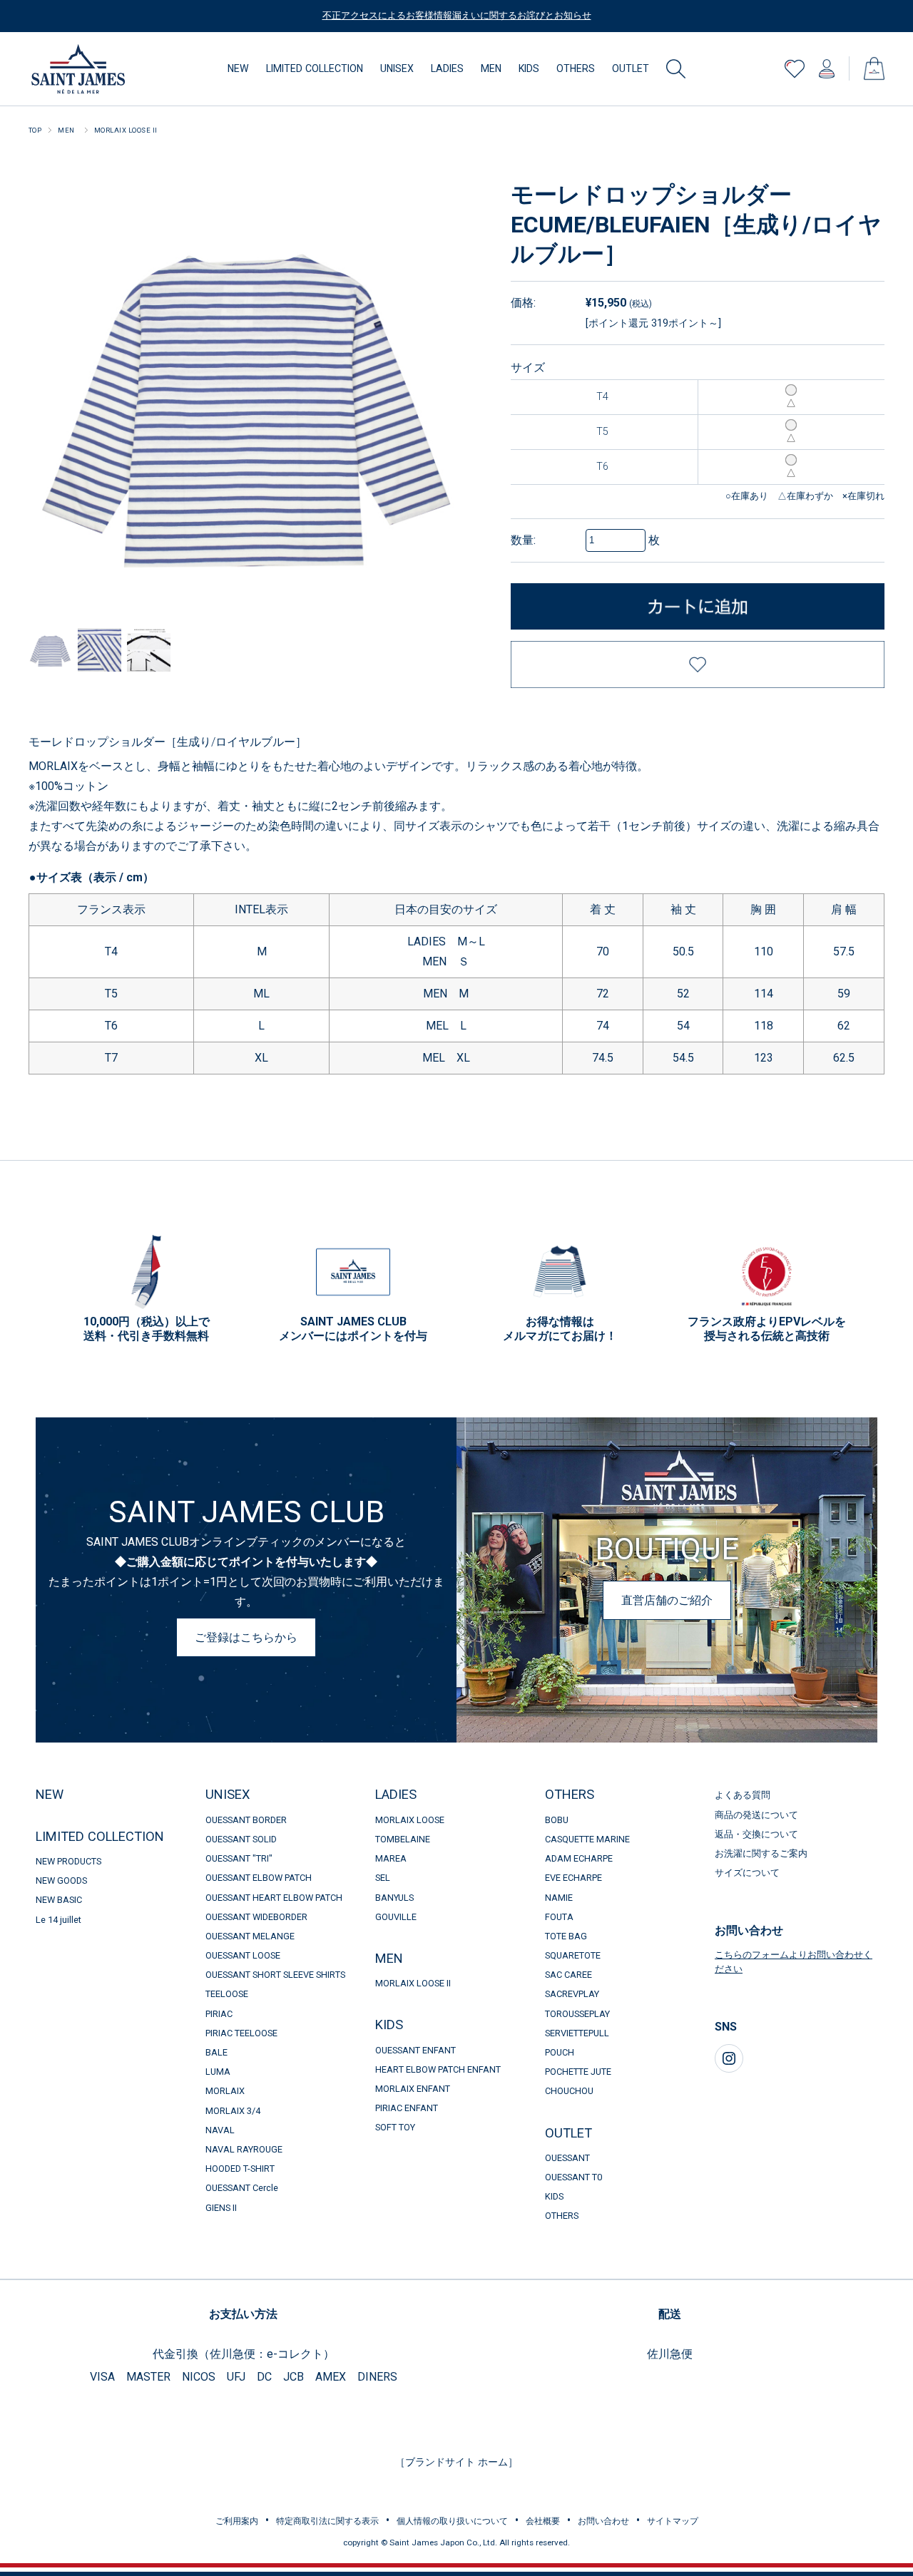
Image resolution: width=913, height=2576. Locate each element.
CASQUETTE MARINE (587, 1839)
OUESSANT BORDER (246, 1820)
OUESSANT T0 (573, 2177)
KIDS (529, 68)
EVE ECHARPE (573, 1878)
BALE (216, 2052)
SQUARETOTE (573, 1955)
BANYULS (394, 1898)
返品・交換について (756, 1834)
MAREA (391, 1858)
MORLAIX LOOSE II (126, 130)
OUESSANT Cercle (242, 2188)
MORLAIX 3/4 (233, 2111)
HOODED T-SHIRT (240, 2169)
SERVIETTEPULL (577, 2033)
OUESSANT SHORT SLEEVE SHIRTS (275, 1975)
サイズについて (747, 1873)
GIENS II (221, 2208)
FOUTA (559, 1917)
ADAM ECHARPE (579, 1858)
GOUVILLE (396, 1917)
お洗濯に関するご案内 (761, 1853)
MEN (491, 68)
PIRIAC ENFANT (407, 2108)
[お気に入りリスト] (795, 65)
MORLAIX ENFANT (413, 2089)
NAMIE (559, 1898)
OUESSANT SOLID (241, 1839)
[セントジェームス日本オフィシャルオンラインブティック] (78, 49)
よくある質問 (743, 1795)
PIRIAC (219, 2014)
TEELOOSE (227, 1994)
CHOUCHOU (569, 2091)
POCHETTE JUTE (578, 2072)
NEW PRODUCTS (68, 1861)
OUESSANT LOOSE (243, 1955)
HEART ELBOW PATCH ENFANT (438, 2069)
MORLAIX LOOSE (410, 1820)
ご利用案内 (237, 2521)
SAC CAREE (568, 1975)
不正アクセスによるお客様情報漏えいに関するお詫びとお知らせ (457, 15)
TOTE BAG (566, 1936)
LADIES (447, 68)
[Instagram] (729, 2058)
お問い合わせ (603, 2521)
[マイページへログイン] (827, 65)
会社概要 (543, 2521)
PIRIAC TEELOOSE (241, 2033)
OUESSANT (567, 2158)
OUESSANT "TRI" (239, 1858)
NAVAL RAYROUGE (244, 2149)
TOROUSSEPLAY (577, 2014)
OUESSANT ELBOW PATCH (259, 1878)
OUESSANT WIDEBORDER (256, 1917)
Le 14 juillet (58, 1920)
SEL (383, 1878)
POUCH (560, 2052)
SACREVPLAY (572, 1994)
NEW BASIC (59, 1900)
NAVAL (220, 2130)
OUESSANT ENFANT (415, 2050)
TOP (35, 130)
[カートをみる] (874, 62)
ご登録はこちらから (246, 1637)
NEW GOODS (61, 1880)
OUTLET (631, 68)
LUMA (218, 2072)
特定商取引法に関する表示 (327, 2521)
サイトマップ (673, 2521)
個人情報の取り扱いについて (452, 2521)
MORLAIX (225, 2091)
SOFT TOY (401, 2127)
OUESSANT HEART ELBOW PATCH (274, 1898)
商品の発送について (756, 1815)
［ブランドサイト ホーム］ (456, 2462)
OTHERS (576, 68)
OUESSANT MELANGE (250, 1936)
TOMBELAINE (403, 1839)
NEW (238, 68)
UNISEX (397, 68)
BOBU (557, 1820)
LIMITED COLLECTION (315, 68)
